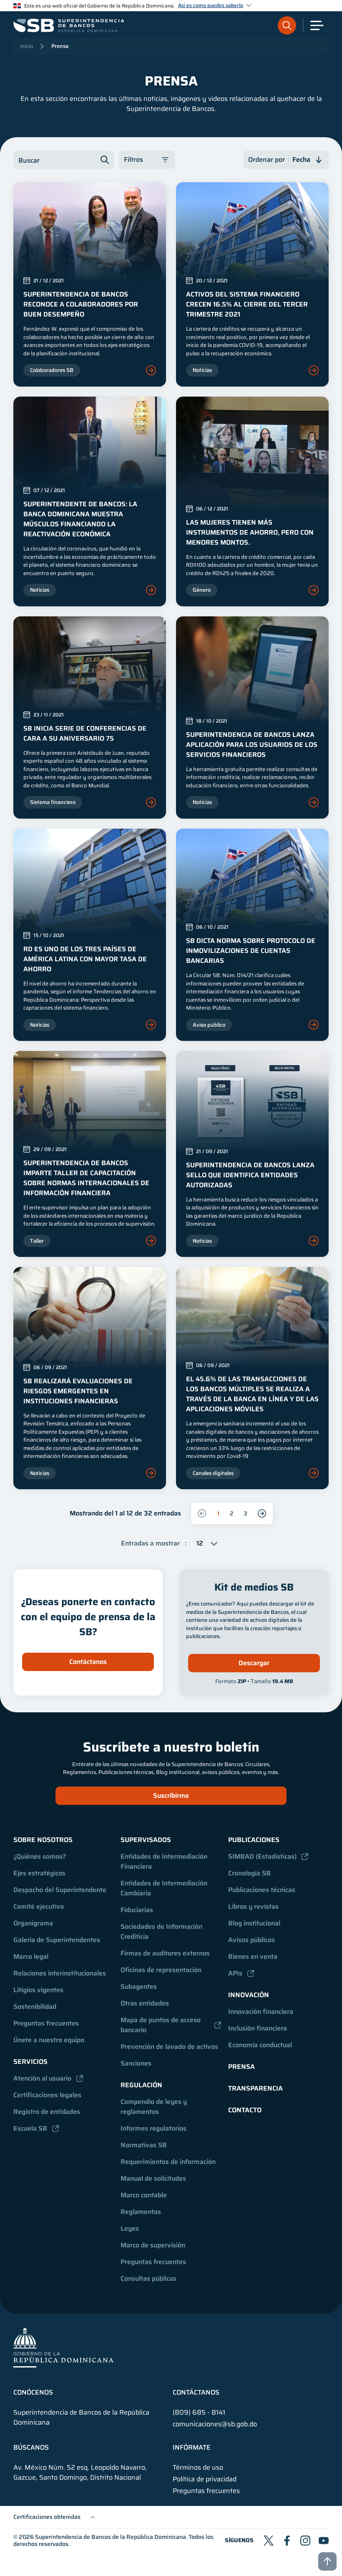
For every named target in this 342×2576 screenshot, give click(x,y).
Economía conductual (260, 2045)
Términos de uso (198, 2468)
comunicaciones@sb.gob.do (215, 2424)
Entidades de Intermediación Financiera (165, 1861)
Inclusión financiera (258, 2028)
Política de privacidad (205, 2479)
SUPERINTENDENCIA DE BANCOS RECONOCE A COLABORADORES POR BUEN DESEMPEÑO (81, 304)
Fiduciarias (137, 1910)
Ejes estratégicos (39, 1873)
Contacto (245, 2110)
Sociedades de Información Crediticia (162, 1931)
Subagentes (139, 1987)
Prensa (60, 46)
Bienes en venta (253, 1957)
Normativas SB (144, 2145)
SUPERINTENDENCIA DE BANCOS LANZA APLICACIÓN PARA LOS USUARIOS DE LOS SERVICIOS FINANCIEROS (252, 745)
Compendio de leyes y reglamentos (155, 2107)
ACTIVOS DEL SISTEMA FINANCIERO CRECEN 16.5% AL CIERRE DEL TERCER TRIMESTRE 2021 (247, 304)
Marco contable (144, 2195)
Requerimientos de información (168, 2162)
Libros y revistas (253, 1906)
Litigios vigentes (38, 1990)
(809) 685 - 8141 (199, 2412)
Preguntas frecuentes (46, 2023)
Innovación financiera (261, 2012)
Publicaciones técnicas (262, 1890)
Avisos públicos (251, 1940)
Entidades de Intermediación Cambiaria (165, 1888)
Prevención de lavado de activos (169, 2047)
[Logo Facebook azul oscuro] (287, 2541)
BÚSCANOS (31, 2448)
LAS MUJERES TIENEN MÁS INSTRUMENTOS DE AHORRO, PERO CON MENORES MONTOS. (250, 532)
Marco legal (31, 1957)
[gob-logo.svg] (63, 2347)
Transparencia (255, 2088)
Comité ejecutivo (39, 1906)
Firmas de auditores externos (165, 1953)
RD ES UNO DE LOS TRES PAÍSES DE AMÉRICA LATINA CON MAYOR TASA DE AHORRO (85, 959)
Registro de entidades (47, 2112)
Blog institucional (254, 1923)
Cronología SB (249, 1873)
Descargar (254, 1663)
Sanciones (136, 2063)
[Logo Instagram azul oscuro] (305, 2541)
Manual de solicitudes (153, 2178)
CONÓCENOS (33, 2393)
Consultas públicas (148, 2278)
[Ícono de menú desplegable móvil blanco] (317, 25)
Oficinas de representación (161, 1970)
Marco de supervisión (153, 2245)
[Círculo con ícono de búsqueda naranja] (287, 25)
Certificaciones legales (47, 2095)
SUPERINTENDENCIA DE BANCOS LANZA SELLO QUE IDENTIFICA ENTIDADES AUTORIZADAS (250, 1175)
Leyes (130, 2228)
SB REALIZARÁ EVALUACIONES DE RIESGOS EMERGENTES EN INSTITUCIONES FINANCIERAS (78, 1391)
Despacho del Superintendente (60, 1890)
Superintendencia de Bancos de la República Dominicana (111, 2537)
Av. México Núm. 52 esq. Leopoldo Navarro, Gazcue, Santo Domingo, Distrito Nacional (80, 2473)
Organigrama (33, 1923)
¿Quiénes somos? (40, 1856)
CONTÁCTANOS (196, 2393)
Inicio (26, 46)
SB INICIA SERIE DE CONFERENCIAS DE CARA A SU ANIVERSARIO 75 (85, 733)
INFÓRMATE (192, 2448)
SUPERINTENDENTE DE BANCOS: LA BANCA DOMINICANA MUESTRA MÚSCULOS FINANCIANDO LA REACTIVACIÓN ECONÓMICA (80, 519)
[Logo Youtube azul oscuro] (324, 2541)
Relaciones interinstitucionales (60, 1973)
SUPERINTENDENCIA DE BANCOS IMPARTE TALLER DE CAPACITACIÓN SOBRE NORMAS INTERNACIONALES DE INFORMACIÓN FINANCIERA (86, 1178)
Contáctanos (88, 1662)
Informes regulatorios (153, 2128)
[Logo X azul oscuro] (269, 2541)
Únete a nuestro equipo (49, 2040)
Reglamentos (141, 2212)
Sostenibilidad (35, 2007)
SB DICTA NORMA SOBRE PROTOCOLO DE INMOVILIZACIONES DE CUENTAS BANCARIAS (251, 951)
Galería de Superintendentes (57, 1940)
